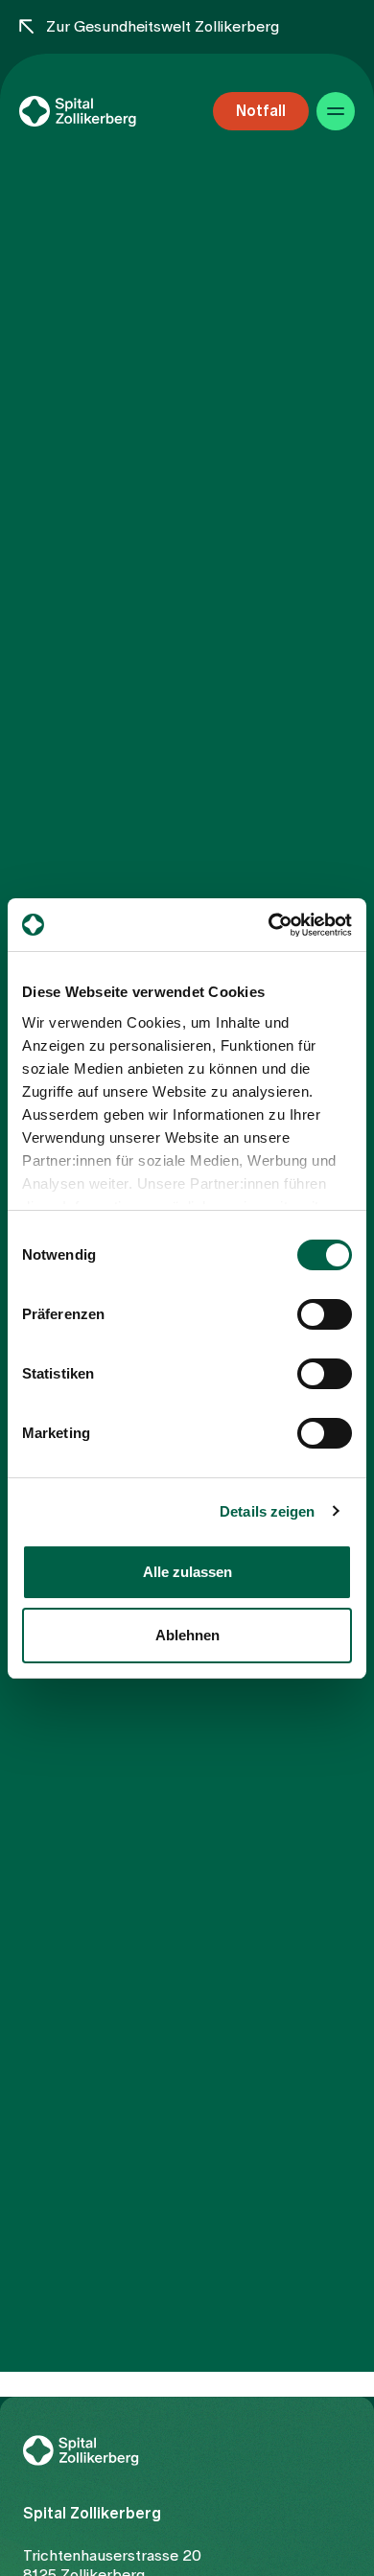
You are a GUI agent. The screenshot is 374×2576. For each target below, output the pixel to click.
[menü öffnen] (336, 111)
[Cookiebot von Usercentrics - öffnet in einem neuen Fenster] (269, 925)
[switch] (325, 1314)
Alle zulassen (187, 1572)
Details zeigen (267, 1511)
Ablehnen (187, 1635)
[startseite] (105, 111)
